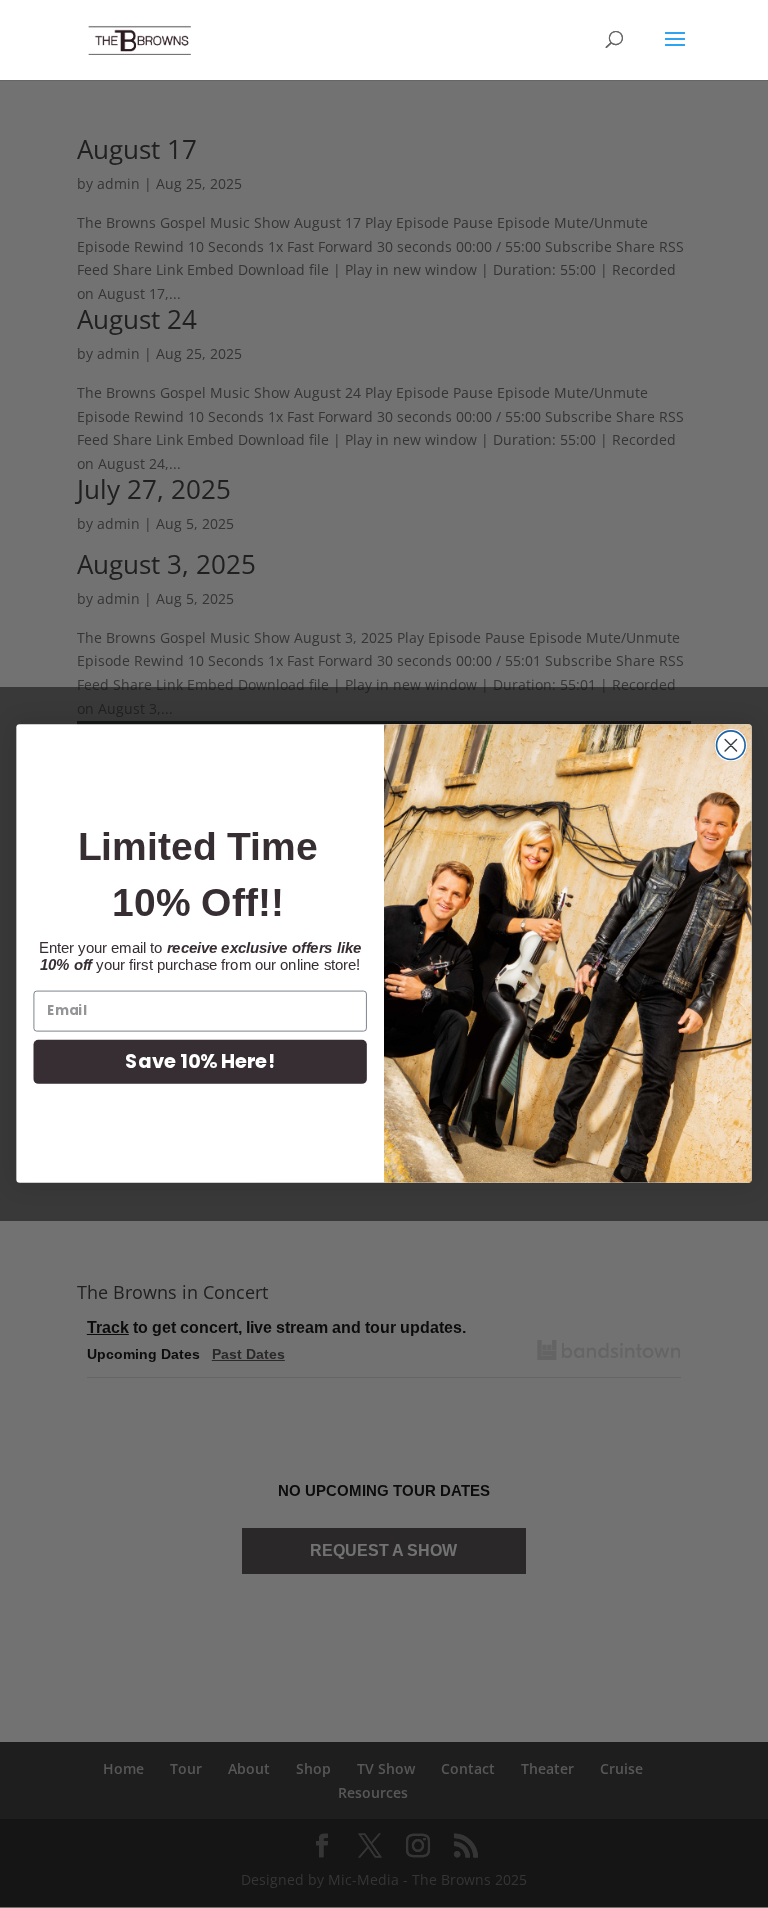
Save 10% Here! (200, 1061)
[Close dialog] (731, 745)
